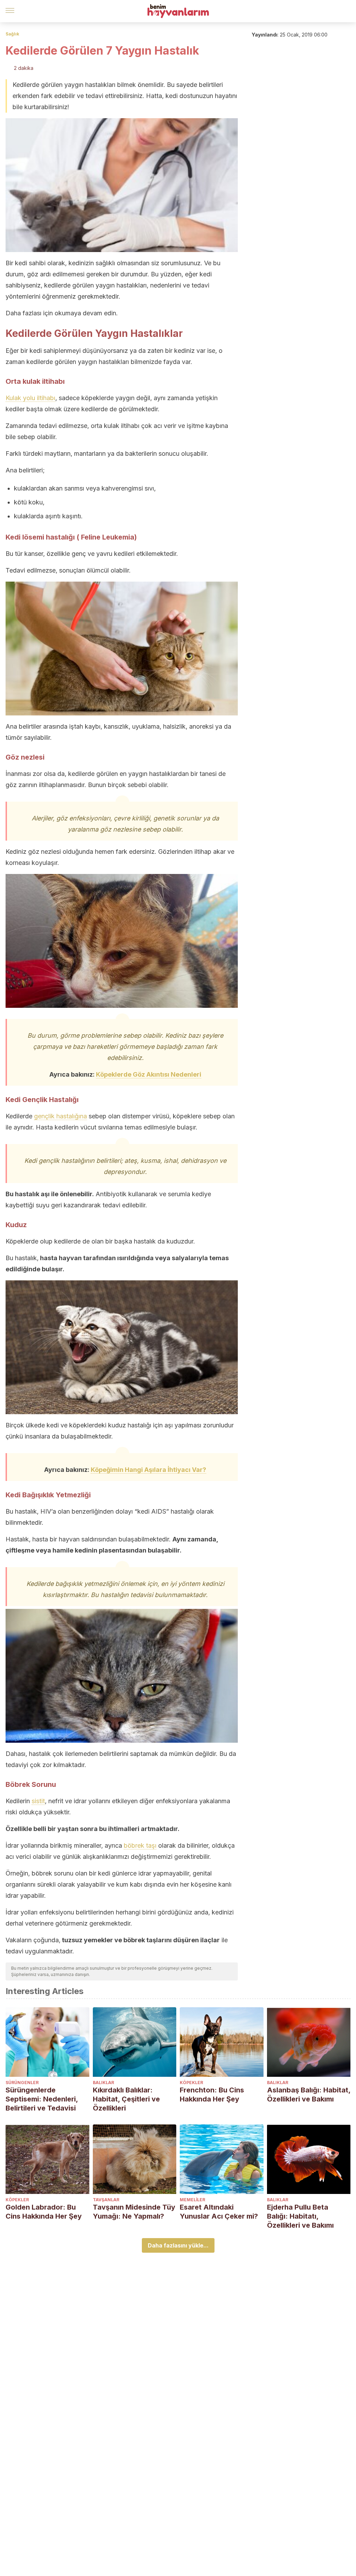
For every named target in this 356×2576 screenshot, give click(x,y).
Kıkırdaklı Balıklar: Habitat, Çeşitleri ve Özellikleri (126, 2099)
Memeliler (192, 2200)
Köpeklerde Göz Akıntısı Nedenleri (149, 1074)
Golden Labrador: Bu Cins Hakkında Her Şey (44, 2212)
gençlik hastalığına (60, 1116)
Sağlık (12, 34)
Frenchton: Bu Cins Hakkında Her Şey (212, 2095)
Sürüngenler (22, 2083)
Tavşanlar (106, 2200)
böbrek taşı (140, 1845)
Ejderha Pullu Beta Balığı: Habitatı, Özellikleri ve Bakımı (300, 2216)
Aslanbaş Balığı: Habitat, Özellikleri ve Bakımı (309, 2095)
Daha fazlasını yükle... (178, 2245)
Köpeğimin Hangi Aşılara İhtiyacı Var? (148, 1470)
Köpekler (191, 2083)
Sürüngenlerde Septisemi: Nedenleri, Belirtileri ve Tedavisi (42, 2099)
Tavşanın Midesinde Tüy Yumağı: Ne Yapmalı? (134, 2212)
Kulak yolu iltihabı (30, 398)
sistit (38, 1801)
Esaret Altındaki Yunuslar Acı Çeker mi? (219, 2212)
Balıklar (103, 2083)
